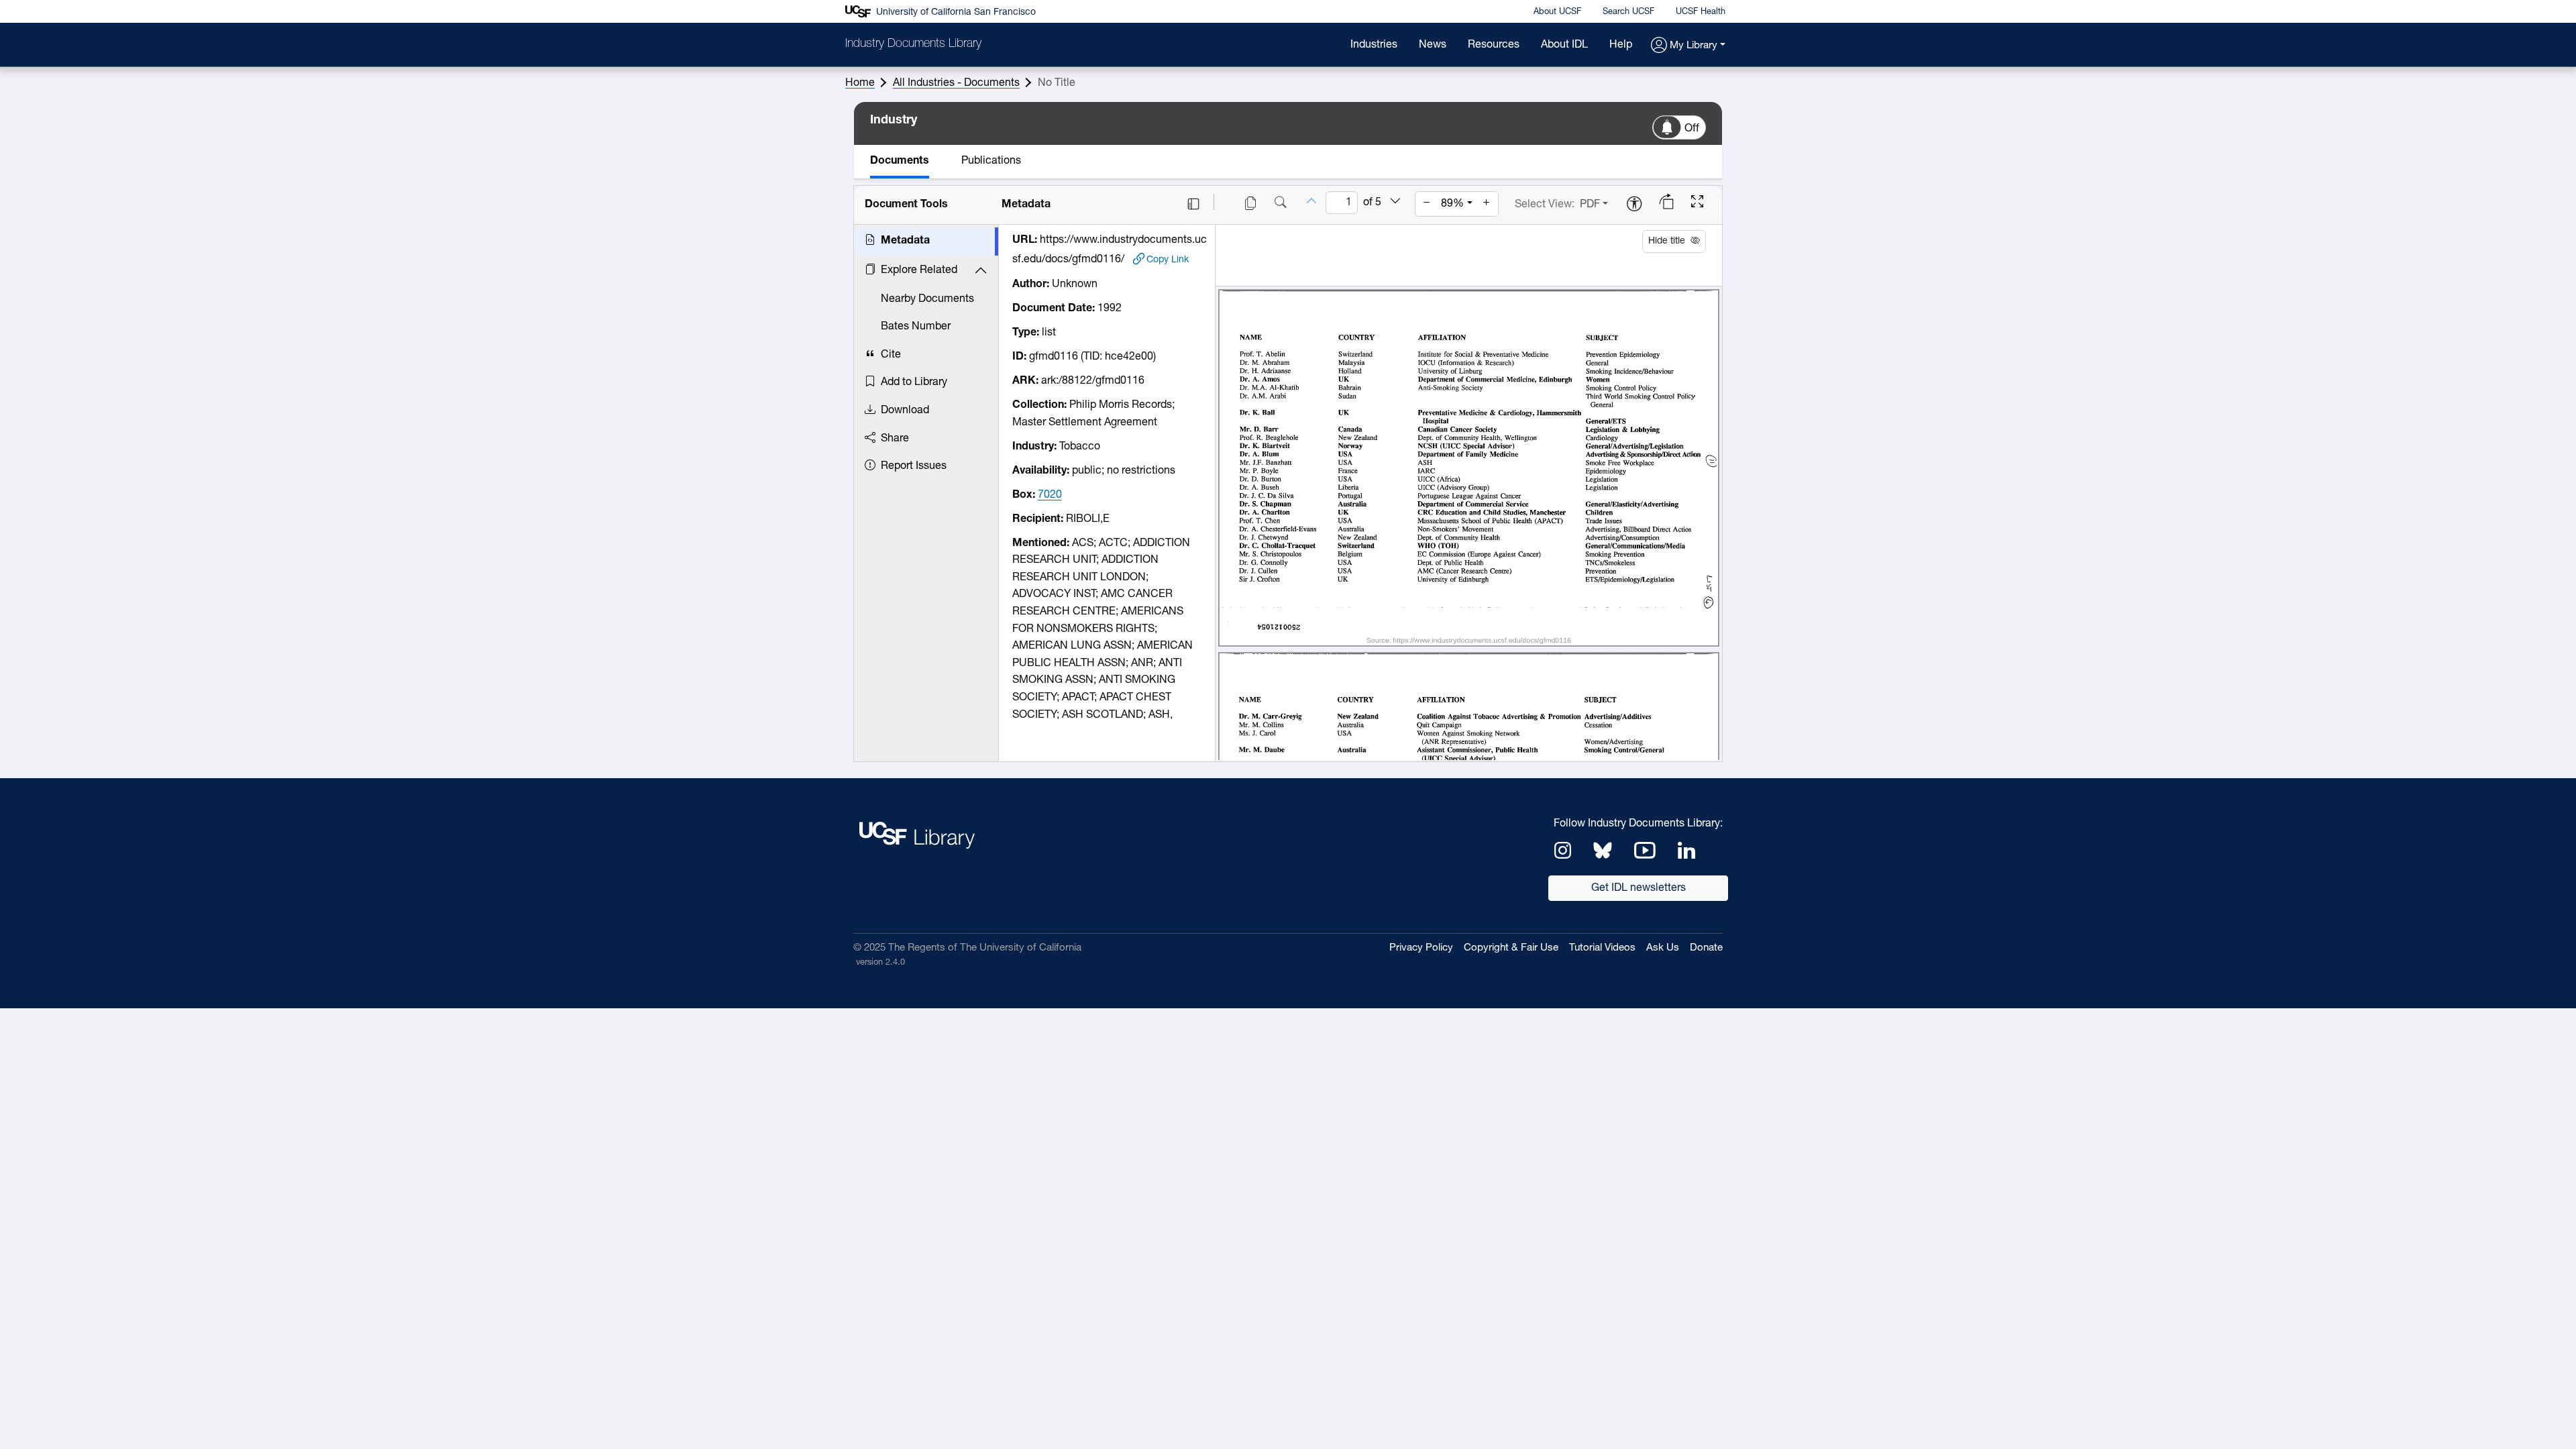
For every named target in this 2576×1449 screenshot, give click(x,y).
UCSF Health (1701, 12)
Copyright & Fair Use (1511, 948)
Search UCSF (1628, 12)
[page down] (1395, 202)
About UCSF (1557, 12)
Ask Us (1663, 948)
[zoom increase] (1487, 204)
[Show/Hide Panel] (1193, 204)
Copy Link (1168, 260)
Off (1692, 129)
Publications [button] (991, 161)
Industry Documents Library (913, 44)
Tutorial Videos (1602, 948)
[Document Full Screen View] (1697, 203)
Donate (1706, 948)
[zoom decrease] (1427, 204)
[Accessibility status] (1634, 205)
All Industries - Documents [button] (956, 83)
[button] (1688, 46)
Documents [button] (900, 161)
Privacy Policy (1421, 948)
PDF (1590, 205)
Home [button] (860, 83)
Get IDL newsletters (1639, 888)
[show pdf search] (1281, 204)
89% (1452, 204)
